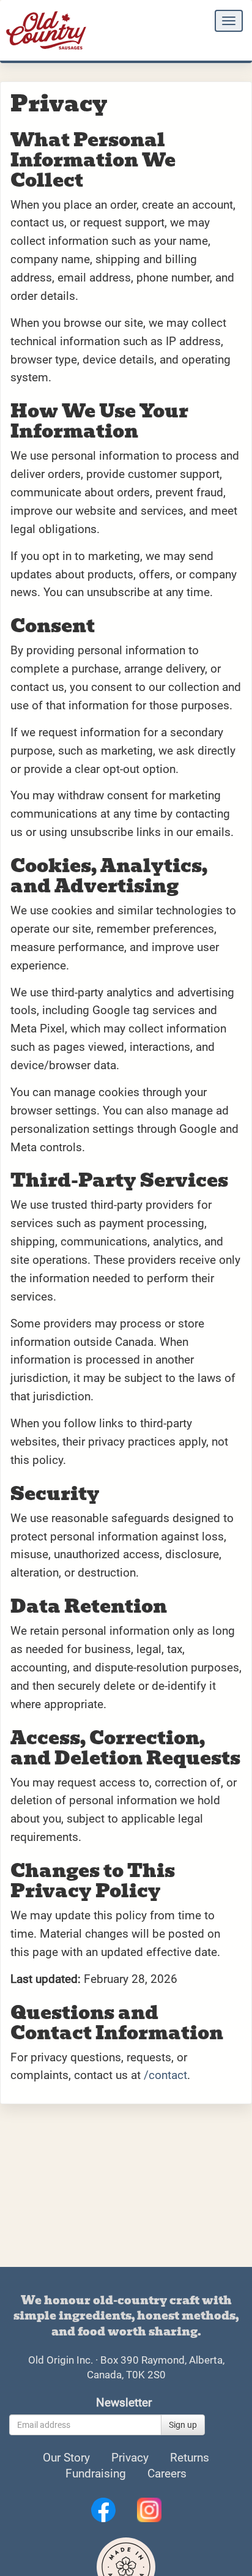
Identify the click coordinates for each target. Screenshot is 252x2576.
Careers (167, 2474)
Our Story (66, 2458)
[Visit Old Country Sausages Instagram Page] (149, 2509)
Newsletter (124, 2403)
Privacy (130, 2458)
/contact (165, 2075)
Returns (190, 2458)
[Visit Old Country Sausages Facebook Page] (105, 2509)
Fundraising (96, 2474)
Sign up (183, 2425)
